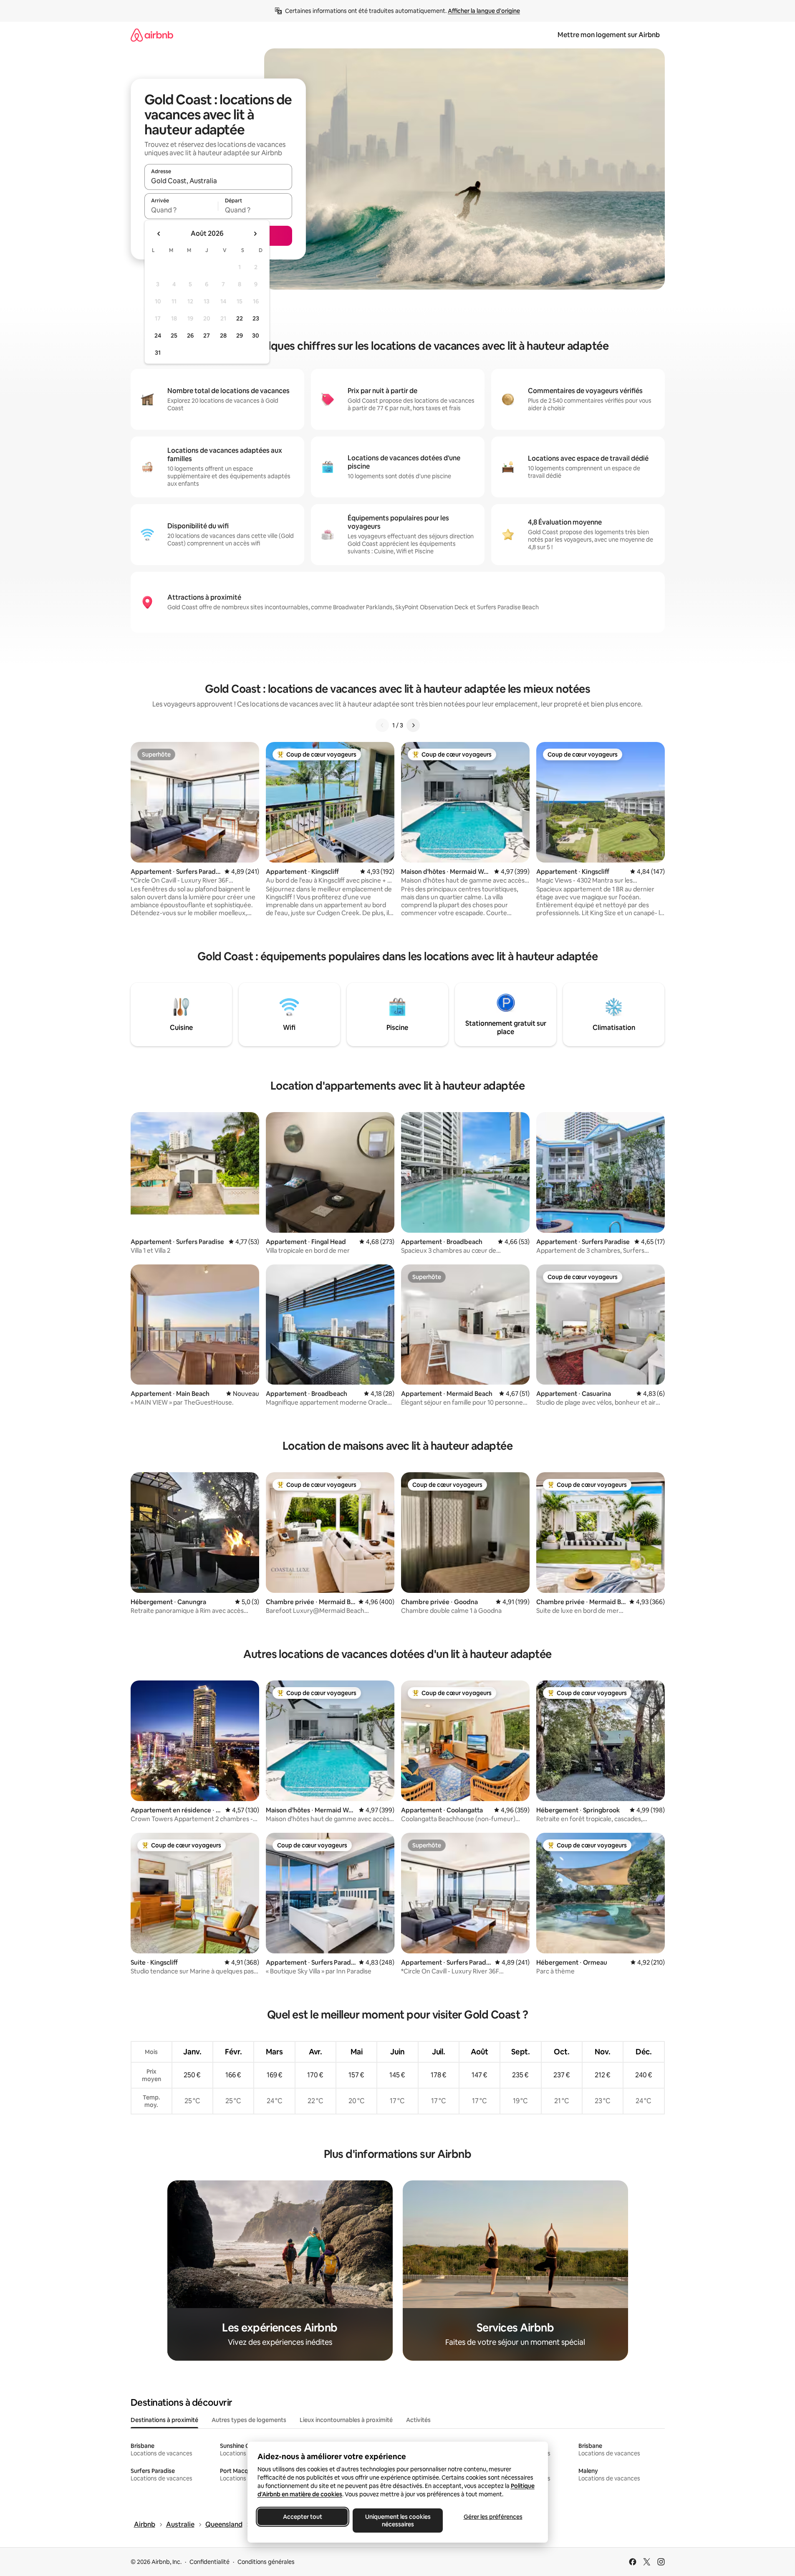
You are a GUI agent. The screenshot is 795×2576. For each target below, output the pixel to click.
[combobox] (218, 181)
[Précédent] (382, 725)
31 (158, 353)
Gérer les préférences (493, 2517)
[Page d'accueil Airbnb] (152, 35)
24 (158, 336)
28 (223, 336)
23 (256, 318)
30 (256, 336)
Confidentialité (209, 2562)
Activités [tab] (418, 2420)
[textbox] (181, 210)
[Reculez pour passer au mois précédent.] (159, 234)
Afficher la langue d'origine (484, 11)
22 (240, 318)
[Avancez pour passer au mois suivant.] (255, 234)
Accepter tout (303, 2517)
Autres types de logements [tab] (249, 2420)
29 (240, 336)
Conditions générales (266, 2562)
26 (190, 336)
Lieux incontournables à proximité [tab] (346, 2420)
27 (207, 336)
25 (174, 336)
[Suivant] (413, 725)
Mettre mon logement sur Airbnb (609, 35)
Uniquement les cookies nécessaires (397, 2520)
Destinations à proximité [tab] (164, 2420)
